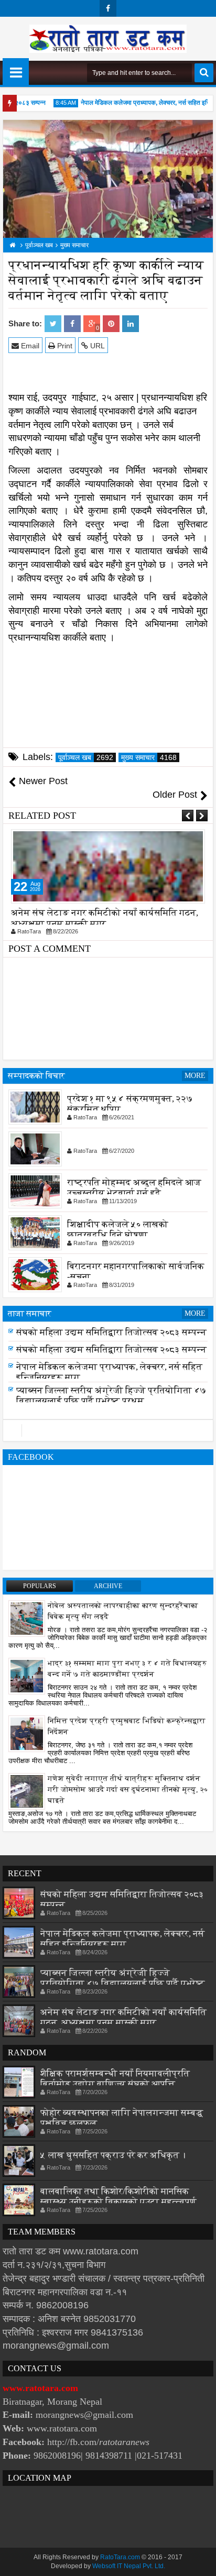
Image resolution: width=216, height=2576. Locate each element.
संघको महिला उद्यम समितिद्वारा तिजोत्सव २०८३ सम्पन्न (111, 1332)
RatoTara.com (120, 2557)
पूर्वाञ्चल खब (86, 757)
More (195, 1076)
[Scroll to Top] (200, 2560)
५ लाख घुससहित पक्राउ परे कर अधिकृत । (113, 2155)
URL (96, 346)
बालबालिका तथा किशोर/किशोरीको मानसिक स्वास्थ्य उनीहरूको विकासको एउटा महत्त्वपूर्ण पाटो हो (118, 2202)
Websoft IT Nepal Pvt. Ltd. (129, 2566)
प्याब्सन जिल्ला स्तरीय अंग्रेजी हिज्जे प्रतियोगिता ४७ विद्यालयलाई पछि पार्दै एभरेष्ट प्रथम (111, 1396)
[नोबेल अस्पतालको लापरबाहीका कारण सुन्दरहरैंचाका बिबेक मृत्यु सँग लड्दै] (27, 1618)
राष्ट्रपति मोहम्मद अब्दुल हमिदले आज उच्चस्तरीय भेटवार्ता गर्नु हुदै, (134, 1188)
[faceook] (108, 1430)
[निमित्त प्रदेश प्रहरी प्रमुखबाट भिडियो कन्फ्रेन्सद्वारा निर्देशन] (27, 1733)
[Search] (204, 73)
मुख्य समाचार (149, 757)
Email (29, 346)
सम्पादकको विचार (36, 1076)
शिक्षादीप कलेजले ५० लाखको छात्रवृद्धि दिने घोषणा (118, 1230)
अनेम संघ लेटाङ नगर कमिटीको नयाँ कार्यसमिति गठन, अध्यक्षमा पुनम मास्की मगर (105, 918)
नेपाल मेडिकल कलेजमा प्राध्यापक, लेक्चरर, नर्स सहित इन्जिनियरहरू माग (122, 1939)
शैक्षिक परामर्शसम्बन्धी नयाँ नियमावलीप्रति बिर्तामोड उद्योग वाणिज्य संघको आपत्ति (115, 2079)
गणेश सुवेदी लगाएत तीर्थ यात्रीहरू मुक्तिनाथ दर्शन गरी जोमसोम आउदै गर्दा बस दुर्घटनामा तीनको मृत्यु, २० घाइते (128, 1790)
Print (64, 346)
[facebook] (108, 8)
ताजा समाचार (30, 1313)
